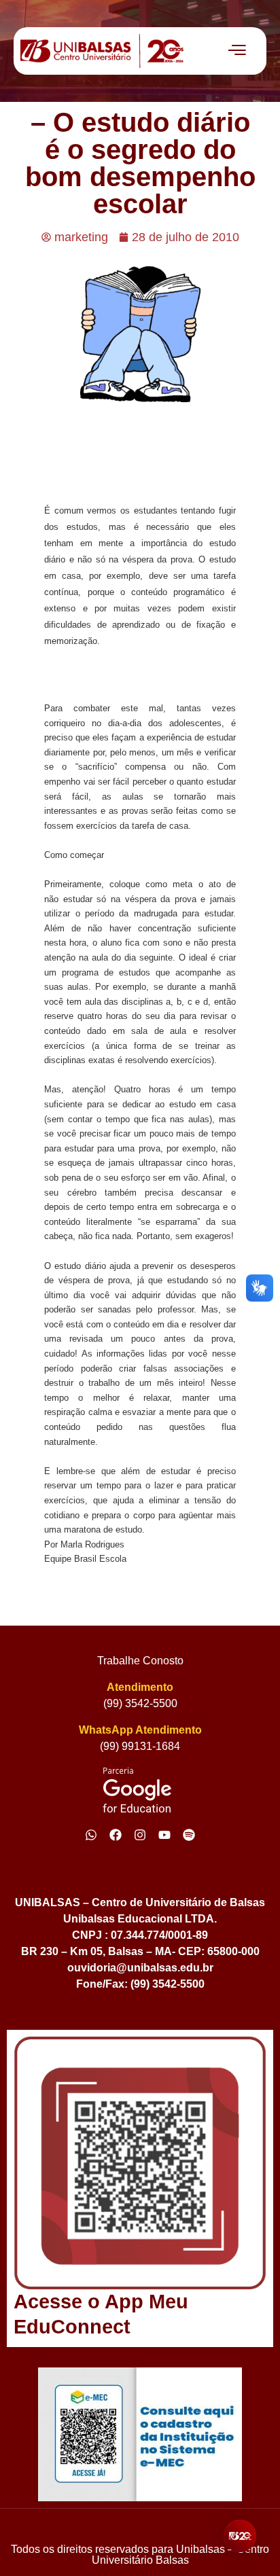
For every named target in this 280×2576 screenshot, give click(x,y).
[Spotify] (189, 1835)
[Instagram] (140, 1835)
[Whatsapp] (91, 1835)
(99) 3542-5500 (140, 1703)
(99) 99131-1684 (140, 1746)
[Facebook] (116, 1835)
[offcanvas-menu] (237, 51)
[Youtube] (164, 1835)
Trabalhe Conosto (140, 1661)
